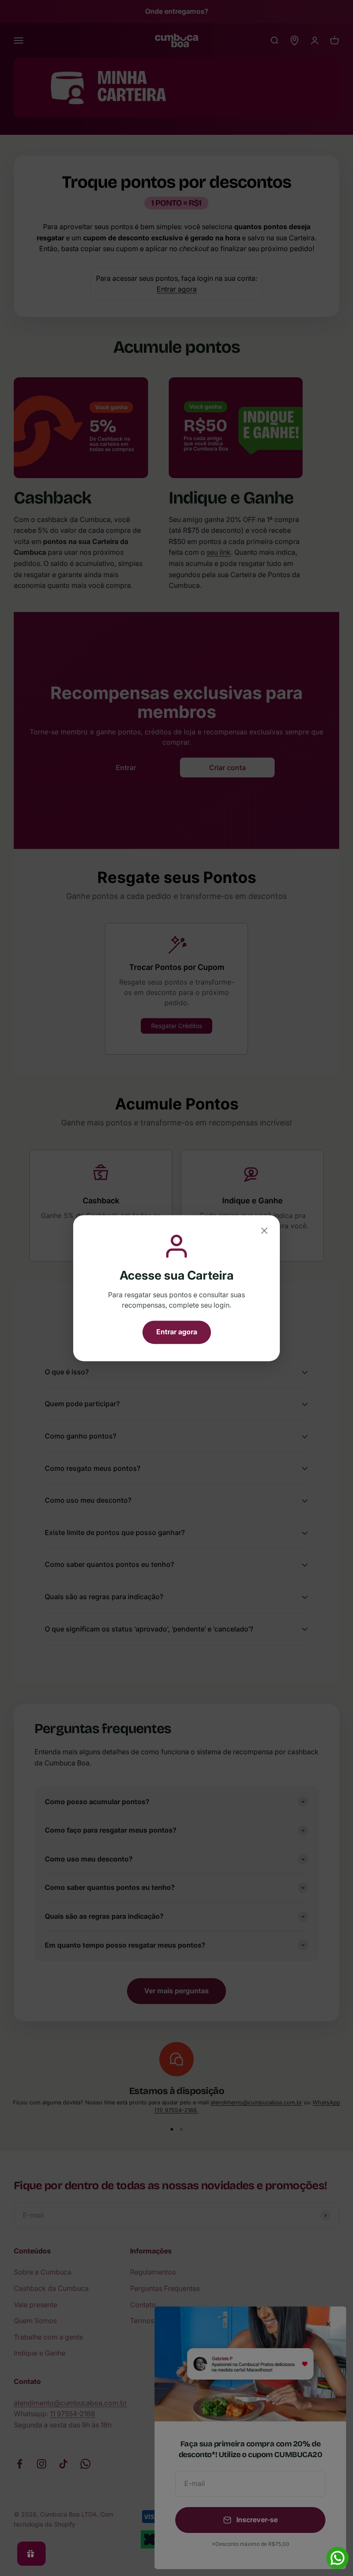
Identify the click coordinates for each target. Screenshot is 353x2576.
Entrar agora (177, 1332)
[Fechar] (264, 1232)
